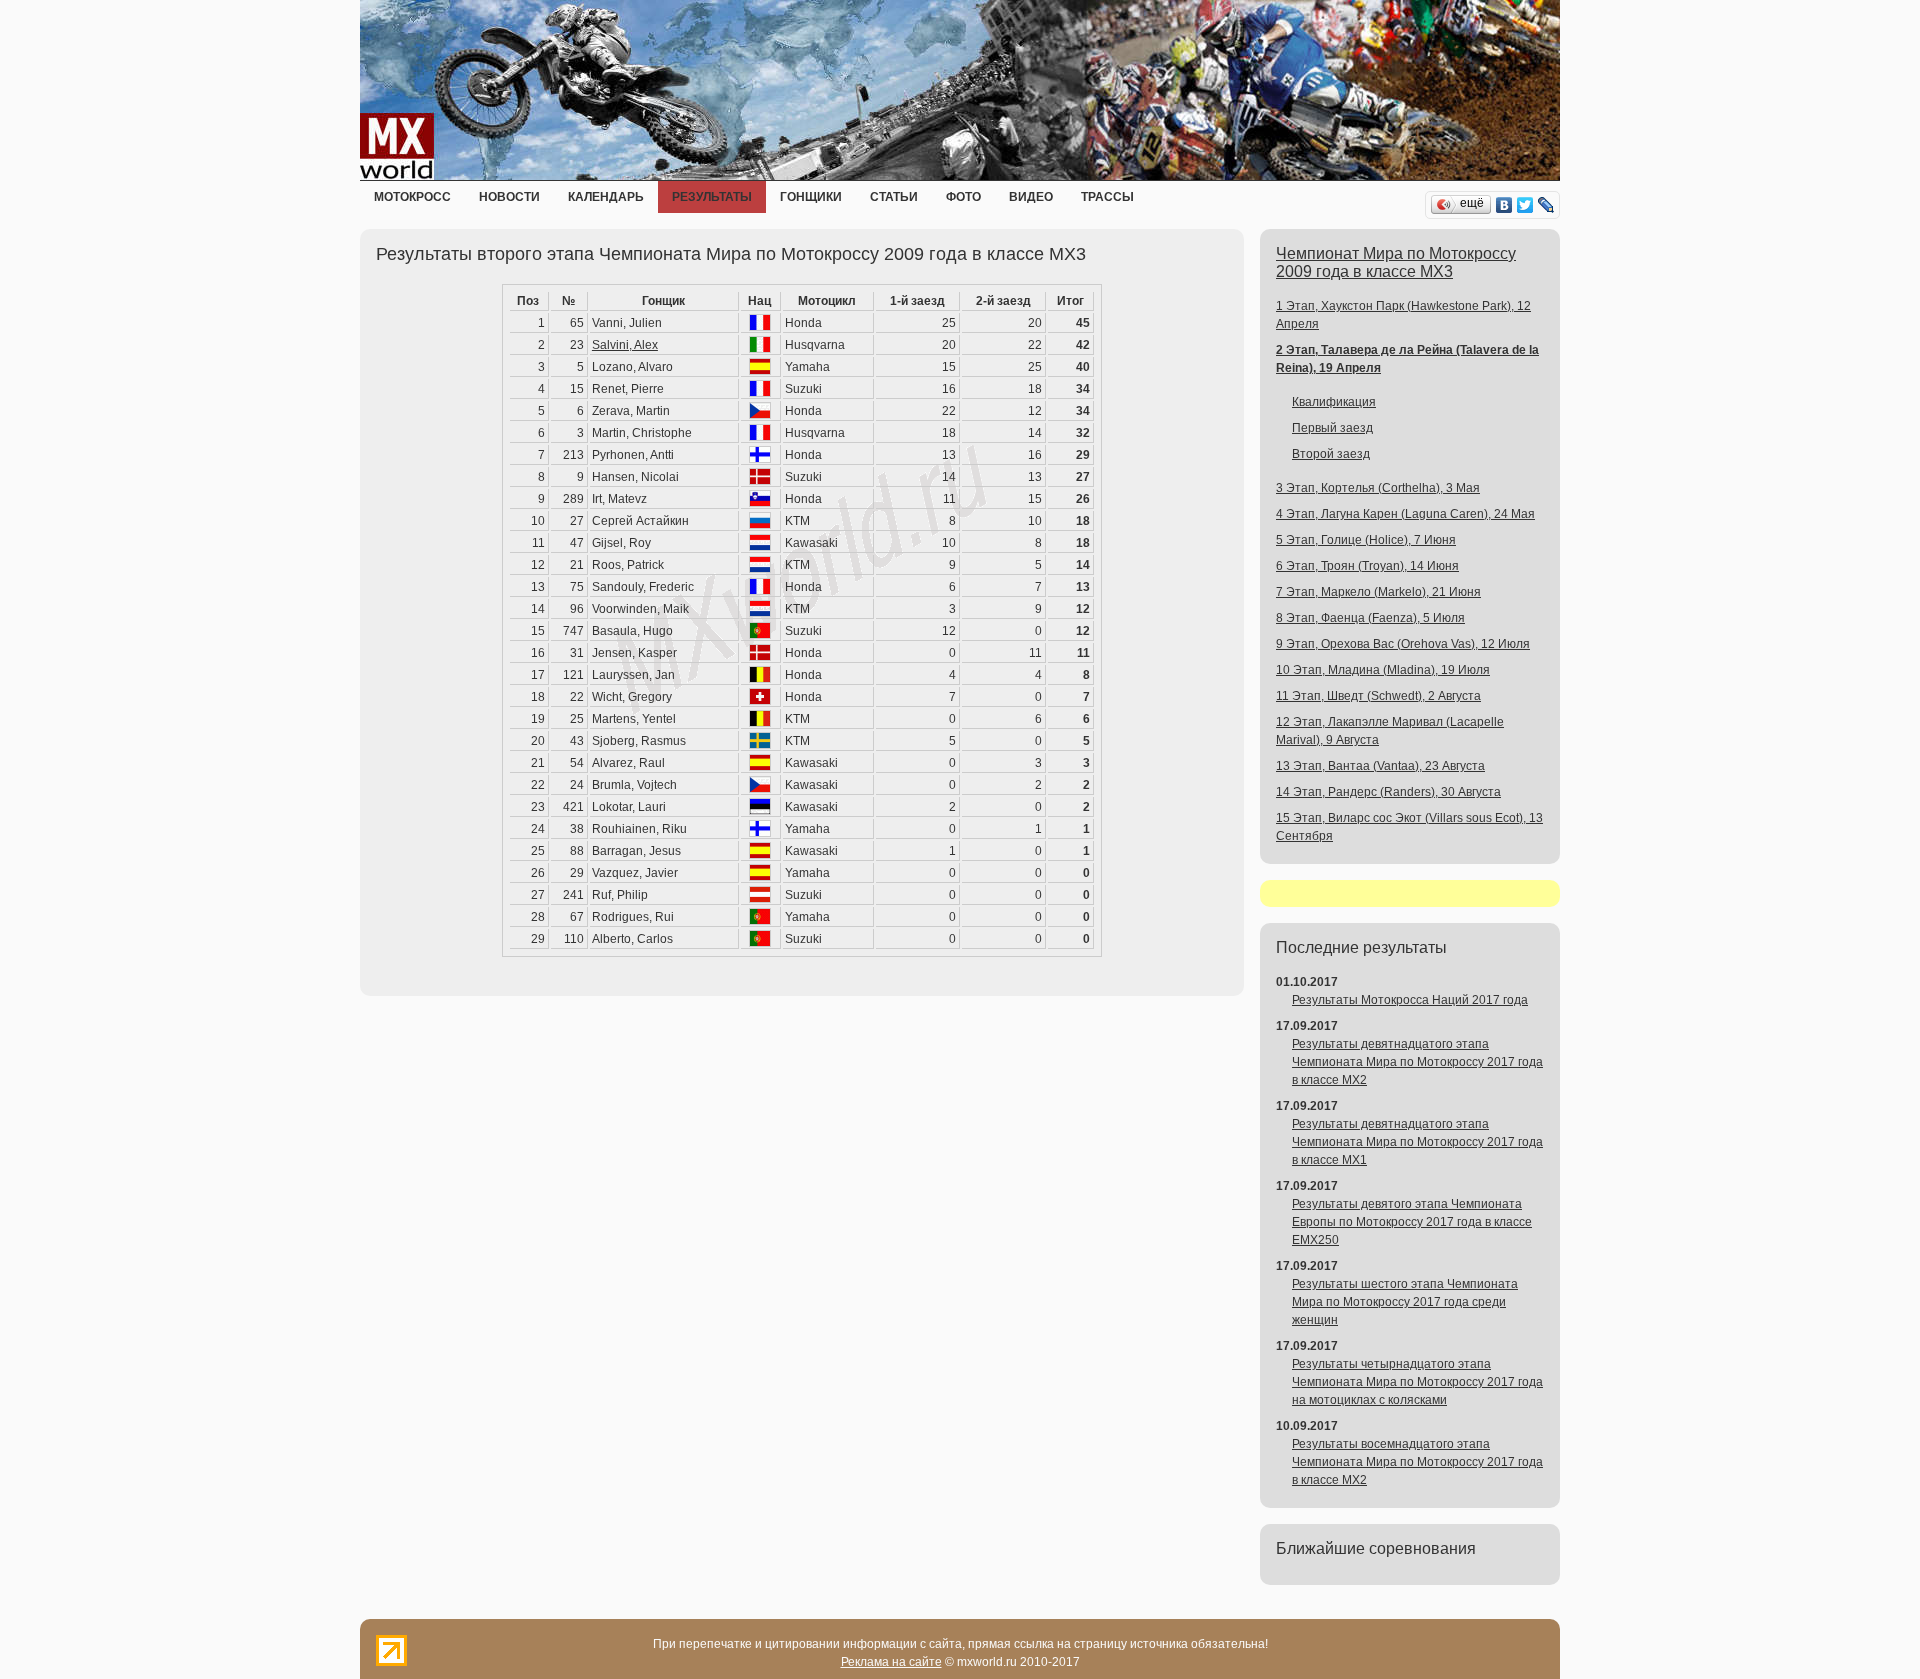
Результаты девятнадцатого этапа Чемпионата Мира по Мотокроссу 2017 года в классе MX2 (1417, 1062)
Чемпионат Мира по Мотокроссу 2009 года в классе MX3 (1396, 262)
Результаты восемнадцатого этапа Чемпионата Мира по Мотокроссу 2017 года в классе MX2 (1417, 1462)
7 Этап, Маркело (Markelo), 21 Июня (1378, 592)
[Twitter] (1525, 205)
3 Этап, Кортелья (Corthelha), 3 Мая (1378, 488)
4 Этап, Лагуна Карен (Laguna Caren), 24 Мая (1405, 514)
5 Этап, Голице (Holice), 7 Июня (1366, 540)
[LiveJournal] (1546, 205)
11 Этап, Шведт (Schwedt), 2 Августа (1378, 696)
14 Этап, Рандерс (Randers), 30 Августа (1388, 792)
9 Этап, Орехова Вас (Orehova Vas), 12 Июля (1403, 644)
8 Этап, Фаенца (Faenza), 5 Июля (1370, 618)
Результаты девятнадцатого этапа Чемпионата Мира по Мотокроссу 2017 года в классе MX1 (1417, 1142)
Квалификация (1334, 402)
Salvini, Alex (625, 345)
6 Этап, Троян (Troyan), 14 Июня (1367, 566)
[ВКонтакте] (1504, 205)
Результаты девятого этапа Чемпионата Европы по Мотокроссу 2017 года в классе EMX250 (1412, 1222)
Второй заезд (1331, 454)
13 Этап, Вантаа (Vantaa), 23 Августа (1380, 766)
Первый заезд (1332, 428)
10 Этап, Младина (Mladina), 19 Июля (1383, 670)
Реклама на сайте (891, 1662)
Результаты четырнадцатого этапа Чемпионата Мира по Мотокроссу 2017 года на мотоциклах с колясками (1417, 1382)
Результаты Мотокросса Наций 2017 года (1410, 1000)
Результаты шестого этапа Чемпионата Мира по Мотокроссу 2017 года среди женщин (1405, 1302)
